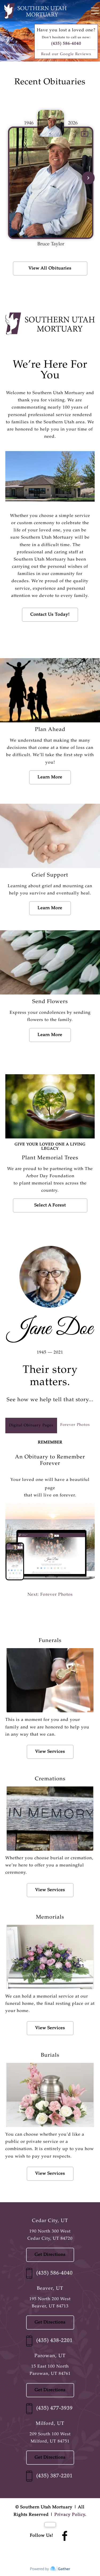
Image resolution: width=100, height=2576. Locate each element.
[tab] (31, 1425)
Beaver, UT (50, 2289)
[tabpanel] (50, 1525)
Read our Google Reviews (66, 54)
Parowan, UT (50, 2356)
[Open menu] (95, 11)
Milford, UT (50, 2424)
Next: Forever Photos (50, 1595)
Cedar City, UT (50, 2221)
